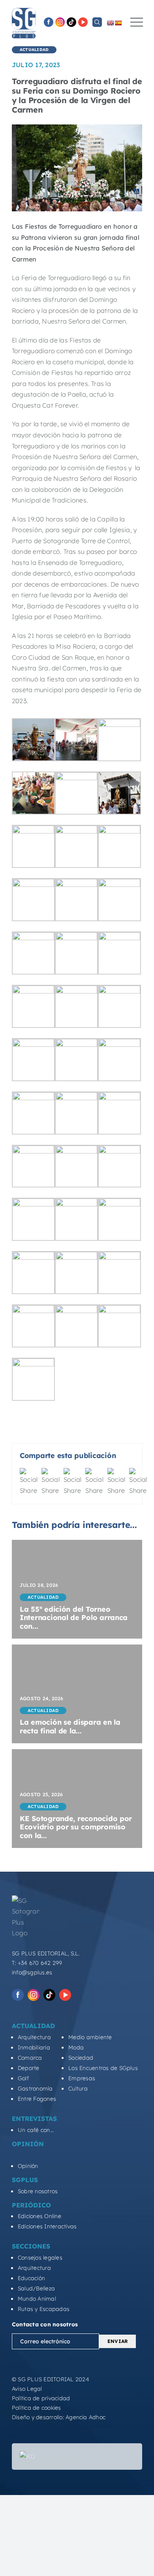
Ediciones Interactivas (47, 2226)
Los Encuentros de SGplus (103, 2068)
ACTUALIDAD (34, 50)
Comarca (30, 2058)
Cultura (78, 2089)
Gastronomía (35, 2089)
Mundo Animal (37, 2299)
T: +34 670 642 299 (37, 1963)
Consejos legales (40, 2258)
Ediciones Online (39, 2216)
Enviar (117, 2341)
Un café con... (36, 2130)
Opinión (28, 2166)
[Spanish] (118, 23)
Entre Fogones (37, 2099)
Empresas (82, 2078)
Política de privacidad (41, 2398)
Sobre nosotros (38, 2191)
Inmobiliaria (34, 2047)
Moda (76, 2047)
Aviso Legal (27, 2389)
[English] (110, 23)
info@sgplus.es (32, 1972)
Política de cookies (37, 2408)
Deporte (29, 2068)
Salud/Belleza (36, 2288)
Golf (23, 2078)
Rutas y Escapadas (44, 2309)
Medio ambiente (90, 2037)
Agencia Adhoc (85, 2417)
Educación (31, 2278)
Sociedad (81, 2058)
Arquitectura (34, 2037)
